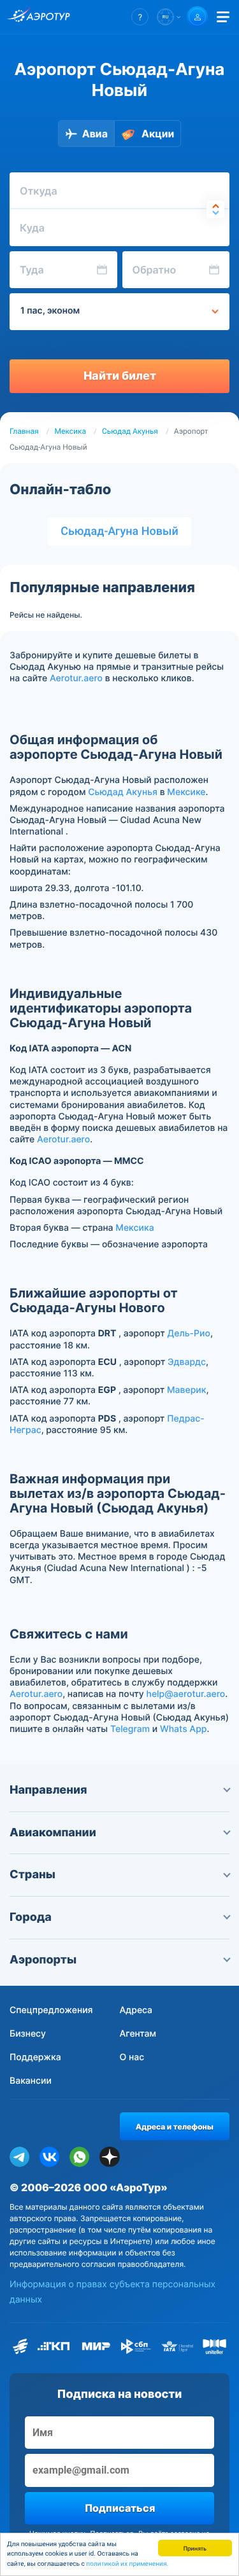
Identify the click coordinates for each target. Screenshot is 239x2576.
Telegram (130, 1729)
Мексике (186, 792)
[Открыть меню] (223, 17)
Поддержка (35, 2057)
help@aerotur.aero (185, 1694)
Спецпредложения (51, 2010)
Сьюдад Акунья (130, 431)
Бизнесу (28, 2034)
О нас (132, 2057)
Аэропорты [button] (43, 1960)
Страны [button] (33, 1875)
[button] (140, 17)
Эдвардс (187, 1362)
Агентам (138, 2034)
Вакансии (31, 2081)
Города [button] (31, 1917)
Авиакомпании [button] (53, 1833)
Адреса (136, 2010)
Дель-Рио (188, 1333)
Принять (195, 2548)
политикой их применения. (127, 2564)
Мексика (70, 431)
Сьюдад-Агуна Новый (119, 531)
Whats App (183, 1729)
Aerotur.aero (76, 678)
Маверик (187, 1390)
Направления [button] (48, 1790)
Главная (24, 431)
